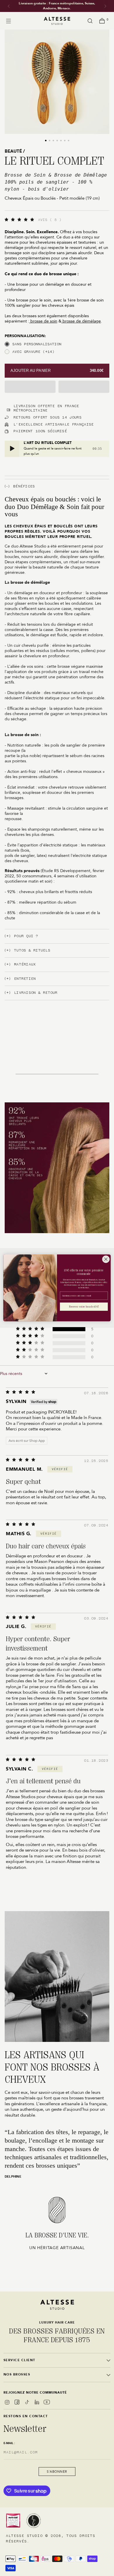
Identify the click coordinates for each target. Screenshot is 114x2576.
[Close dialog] (106, 1259)
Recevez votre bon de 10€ (84, 1307)
